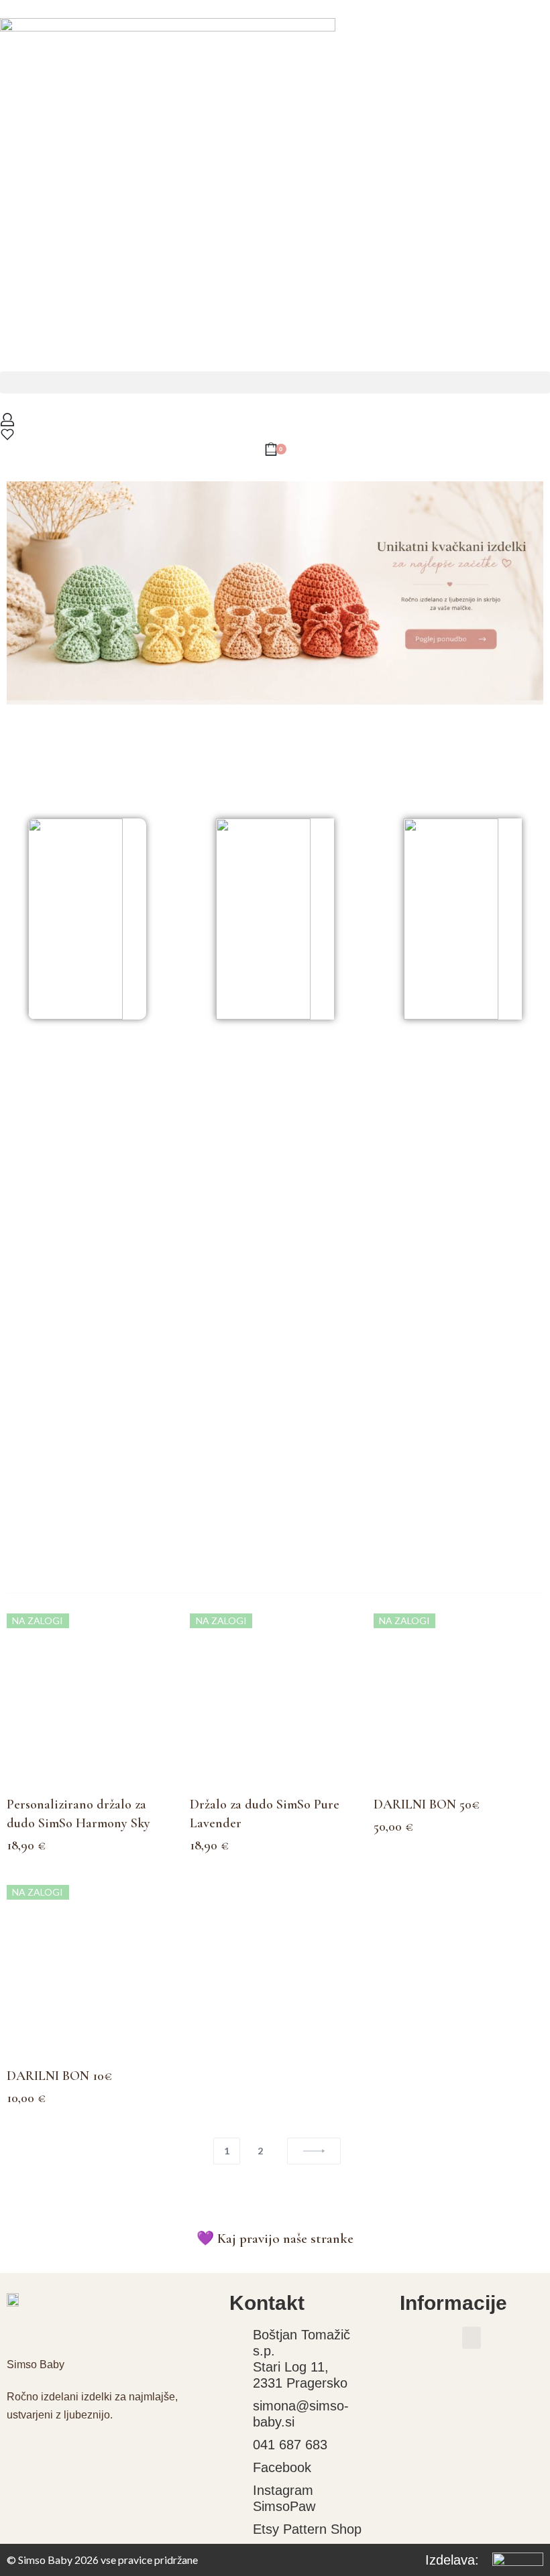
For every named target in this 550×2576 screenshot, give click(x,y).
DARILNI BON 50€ (427, 1804)
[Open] (7, 434)
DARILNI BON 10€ (59, 2076)
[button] (275, 382)
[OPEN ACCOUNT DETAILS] (7, 420)
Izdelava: (452, 2560)
